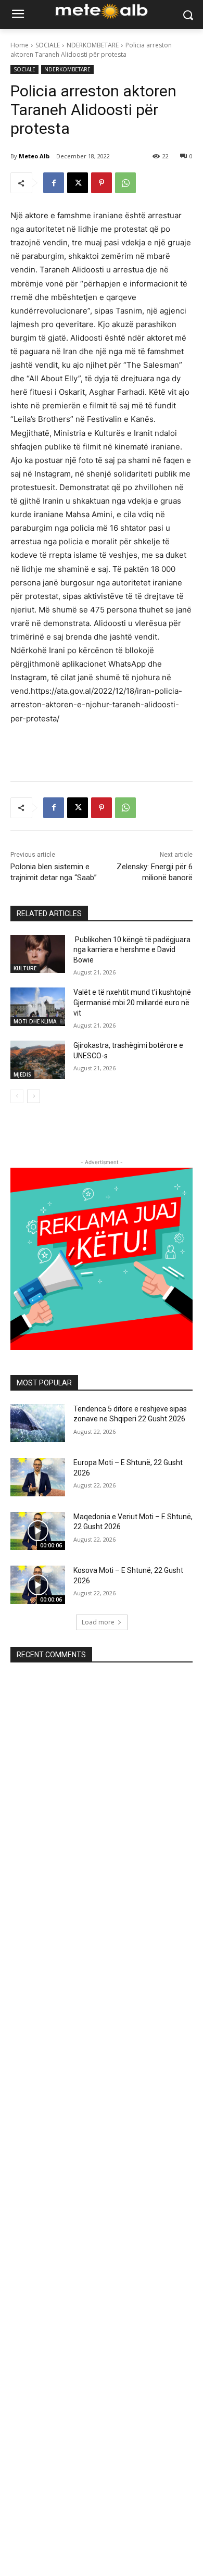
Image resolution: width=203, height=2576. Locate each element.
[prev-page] (17, 1096)
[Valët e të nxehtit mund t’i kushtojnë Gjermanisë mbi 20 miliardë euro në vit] (38, 1007)
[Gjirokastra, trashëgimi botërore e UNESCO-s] (38, 1060)
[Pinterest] (102, 183)
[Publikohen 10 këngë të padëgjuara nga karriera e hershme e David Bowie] (38, 954)
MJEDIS (22, 1074)
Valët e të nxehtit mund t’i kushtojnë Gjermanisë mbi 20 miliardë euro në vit (132, 1002)
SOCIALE (48, 45)
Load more (98, 1622)
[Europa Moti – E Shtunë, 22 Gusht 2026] (38, 1477)
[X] (78, 183)
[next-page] (34, 1096)
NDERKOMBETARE (93, 45)
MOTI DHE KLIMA (35, 1021)
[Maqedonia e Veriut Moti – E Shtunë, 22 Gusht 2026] (38, 1531)
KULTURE (25, 968)
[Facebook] (54, 183)
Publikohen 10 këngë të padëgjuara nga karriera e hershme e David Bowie (132, 950)
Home (20, 45)
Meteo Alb (34, 156)
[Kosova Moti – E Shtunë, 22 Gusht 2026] (38, 1585)
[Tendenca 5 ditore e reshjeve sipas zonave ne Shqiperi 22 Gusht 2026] (38, 1423)
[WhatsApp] (125, 183)
